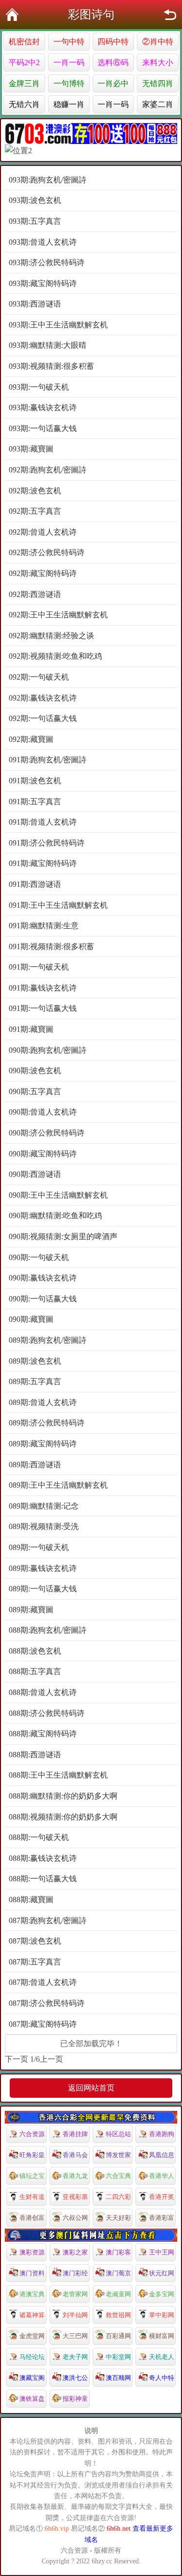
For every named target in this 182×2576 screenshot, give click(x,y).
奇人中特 (162, 2378)
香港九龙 (75, 2176)
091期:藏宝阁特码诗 (43, 863)
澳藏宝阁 (32, 2378)
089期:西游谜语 (35, 1465)
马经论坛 (32, 2357)
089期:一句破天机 (39, 1547)
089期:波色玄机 (35, 1361)
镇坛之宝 (32, 2176)
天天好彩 (118, 2218)
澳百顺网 (118, 2378)
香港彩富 (162, 2218)
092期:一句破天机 (39, 677)
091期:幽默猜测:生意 (44, 926)
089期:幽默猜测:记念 (44, 1506)
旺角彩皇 (32, 2155)
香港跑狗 (162, 2134)
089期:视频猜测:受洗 (44, 1526)
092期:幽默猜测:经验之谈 (51, 636)
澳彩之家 (75, 2252)
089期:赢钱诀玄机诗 (43, 1568)
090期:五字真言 (35, 1091)
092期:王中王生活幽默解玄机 (58, 615)
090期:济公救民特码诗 (47, 1133)
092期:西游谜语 (35, 594)
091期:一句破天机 (39, 967)
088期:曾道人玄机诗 (43, 1692)
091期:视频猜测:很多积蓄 (51, 946)
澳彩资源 (32, 2252)
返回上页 (170, 15)
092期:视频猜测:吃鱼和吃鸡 (55, 656)
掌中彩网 (162, 2315)
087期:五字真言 (35, 1962)
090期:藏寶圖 (31, 1319)
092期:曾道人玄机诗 (43, 532)
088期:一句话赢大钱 (43, 1879)
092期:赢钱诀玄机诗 (43, 698)
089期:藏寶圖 (31, 1610)
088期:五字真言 (35, 1671)
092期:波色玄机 (35, 491)
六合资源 (32, 2134)
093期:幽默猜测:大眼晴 (48, 345)
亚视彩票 (75, 2197)
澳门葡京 (118, 2273)
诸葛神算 (32, 2315)
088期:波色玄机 (35, 1651)
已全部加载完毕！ (91, 2044)
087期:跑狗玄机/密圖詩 (48, 1920)
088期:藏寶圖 (31, 1900)
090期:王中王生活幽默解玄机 (58, 1195)
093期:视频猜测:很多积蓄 (51, 366)
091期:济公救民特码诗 (47, 843)
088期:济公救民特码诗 (47, 1713)
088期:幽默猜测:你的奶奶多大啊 (63, 1796)
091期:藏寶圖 (31, 1029)
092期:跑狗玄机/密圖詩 (48, 470)
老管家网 (75, 2294)
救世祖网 (118, 2315)
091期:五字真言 (35, 802)
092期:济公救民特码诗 (47, 552)
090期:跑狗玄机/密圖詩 (48, 1050)
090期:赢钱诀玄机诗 (43, 1278)
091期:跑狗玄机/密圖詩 (48, 760)
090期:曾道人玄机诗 (43, 1112)
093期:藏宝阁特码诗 (43, 283)
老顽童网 (118, 2294)
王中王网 (162, 2252)
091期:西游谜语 (35, 884)
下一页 (17, 2059)
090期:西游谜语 (35, 1174)
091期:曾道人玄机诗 (43, 822)
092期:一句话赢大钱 (43, 718)
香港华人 (162, 2176)
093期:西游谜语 (35, 304)
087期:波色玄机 (35, 1941)
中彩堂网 (118, 2357)
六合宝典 (118, 2176)
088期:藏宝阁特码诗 (43, 1734)
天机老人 (162, 2357)
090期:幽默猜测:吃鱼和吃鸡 (55, 1216)
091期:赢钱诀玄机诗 (43, 988)
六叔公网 (75, 2218)
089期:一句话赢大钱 (43, 1589)
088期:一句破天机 (39, 1837)
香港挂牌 (75, 2134)
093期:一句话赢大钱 (43, 428)
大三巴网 (75, 2336)
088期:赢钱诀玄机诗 (43, 1858)
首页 (12, 15)
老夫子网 (75, 2357)
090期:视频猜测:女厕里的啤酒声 (63, 1236)
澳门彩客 (118, 2252)
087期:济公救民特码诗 (47, 2003)
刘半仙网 (75, 2315)
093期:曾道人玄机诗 (43, 242)
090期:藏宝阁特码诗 (43, 1154)
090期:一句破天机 (39, 1257)
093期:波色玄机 (35, 200)
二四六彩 (118, 2197)
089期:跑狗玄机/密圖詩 (48, 1340)
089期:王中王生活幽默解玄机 (58, 1485)
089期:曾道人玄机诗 (43, 1402)
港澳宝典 (32, 2294)
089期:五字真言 (35, 1381)
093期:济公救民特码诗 (47, 262)
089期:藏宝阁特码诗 (43, 1444)
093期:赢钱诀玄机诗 (43, 407)
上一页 (51, 2059)
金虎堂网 (32, 2336)
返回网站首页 (91, 2088)
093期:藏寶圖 (31, 449)
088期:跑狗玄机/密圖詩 (48, 1630)
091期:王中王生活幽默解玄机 (58, 905)
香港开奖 (162, 2197)
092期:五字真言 (35, 511)
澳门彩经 (75, 2273)
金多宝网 (162, 2294)
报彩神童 (75, 2399)
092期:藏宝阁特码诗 (43, 573)
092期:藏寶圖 (31, 739)
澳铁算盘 (32, 2399)
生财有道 (32, 2197)
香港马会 (75, 2155)
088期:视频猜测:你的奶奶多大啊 (63, 1817)
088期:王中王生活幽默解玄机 (58, 1775)
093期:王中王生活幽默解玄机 (58, 325)
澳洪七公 (75, 2378)
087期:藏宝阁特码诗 (43, 2024)
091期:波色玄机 (35, 781)
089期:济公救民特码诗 (47, 1423)
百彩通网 (118, 2336)
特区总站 (118, 2134)
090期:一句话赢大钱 (43, 1299)
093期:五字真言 (35, 221)
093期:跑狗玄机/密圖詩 (48, 180)
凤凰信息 (162, 2155)
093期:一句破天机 (39, 387)
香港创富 (32, 2218)
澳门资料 (32, 2273)
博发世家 (118, 2155)
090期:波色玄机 (35, 1071)
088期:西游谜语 (35, 1755)
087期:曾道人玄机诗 (43, 1982)
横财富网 (162, 2336)
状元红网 (162, 2273)
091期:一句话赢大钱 (43, 1008)
